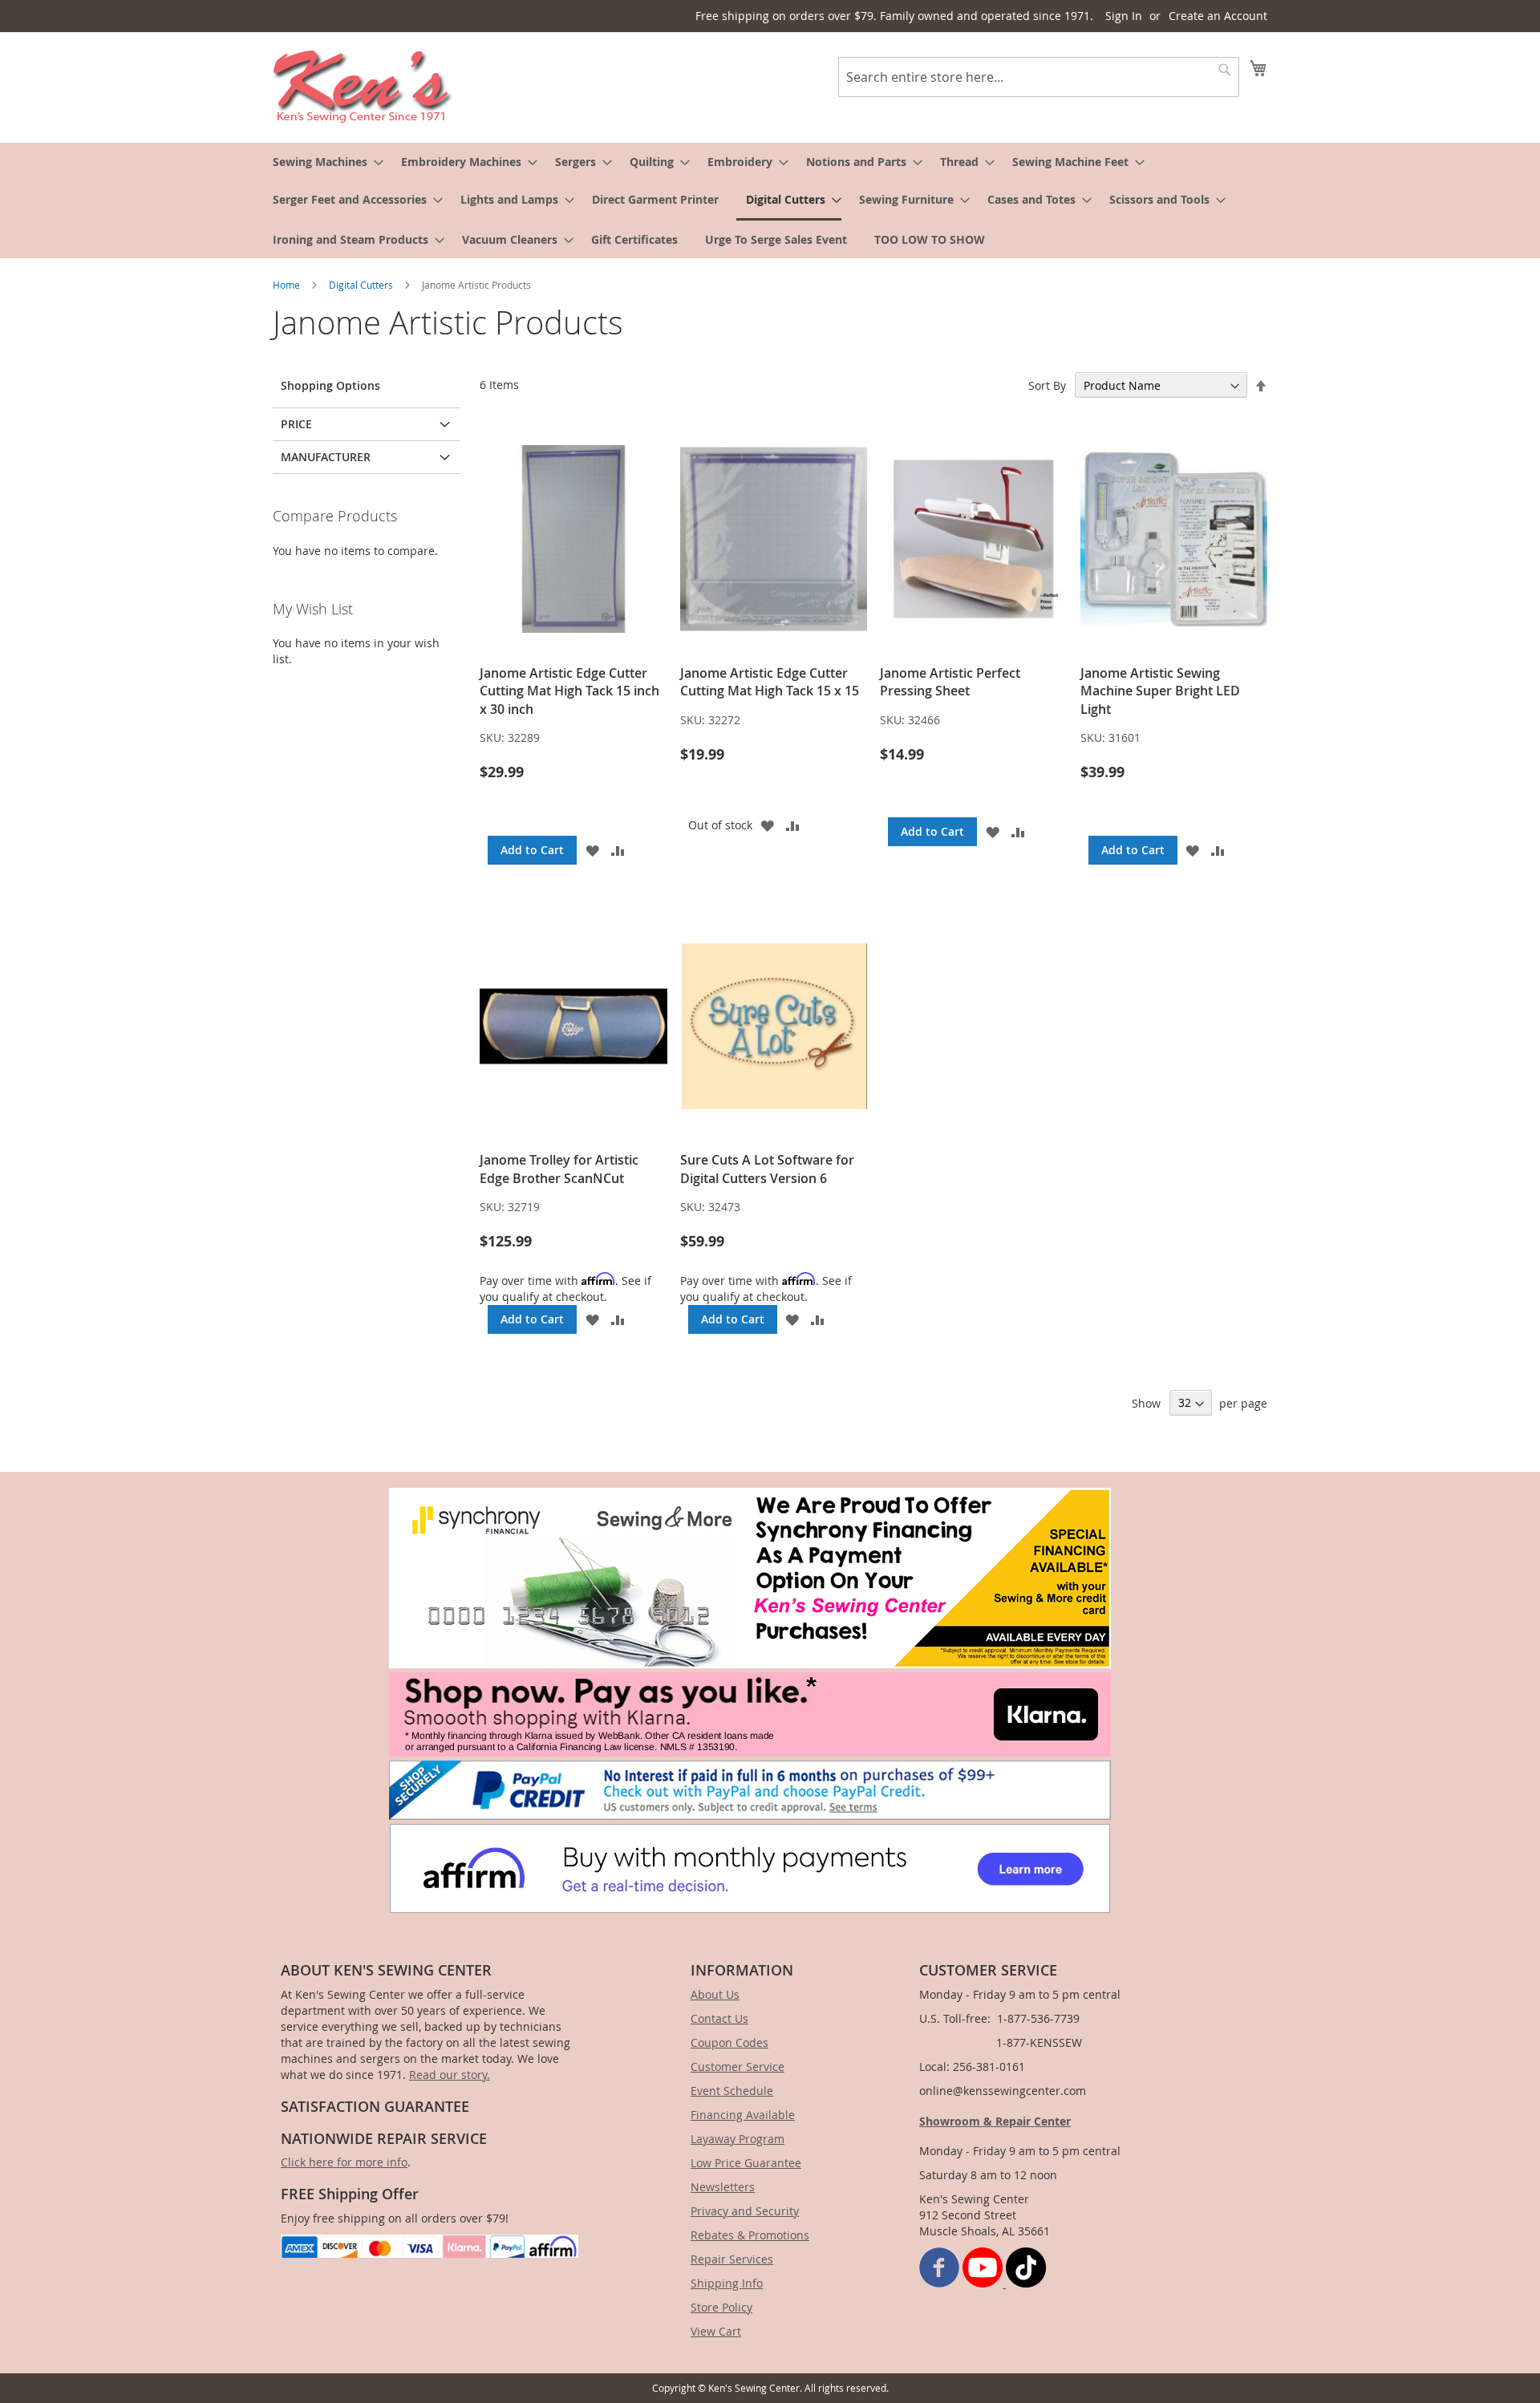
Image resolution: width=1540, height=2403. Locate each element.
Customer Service (738, 2067)
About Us (715, 1994)
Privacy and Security (745, 2211)
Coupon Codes (729, 2042)
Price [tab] (296, 424)
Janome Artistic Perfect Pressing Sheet (950, 682)
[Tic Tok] (1026, 2283)
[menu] (770, 201)
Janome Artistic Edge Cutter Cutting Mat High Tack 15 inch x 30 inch (569, 691)
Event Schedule (732, 2091)
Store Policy (721, 2307)
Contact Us (719, 2018)
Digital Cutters (362, 285)
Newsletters (723, 2187)
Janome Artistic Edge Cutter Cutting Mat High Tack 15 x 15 (770, 682)
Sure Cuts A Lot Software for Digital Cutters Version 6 (767, 1169)
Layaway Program (738, 2139)
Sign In (1124, 16)
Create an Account (1218, 16)
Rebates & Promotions (750, 2235)
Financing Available (743, 2115)
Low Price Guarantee (746, 2163)
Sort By (1047, 385)
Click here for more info (344, 2162)
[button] (592, 850)
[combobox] (1039, 77)
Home (288, 285)
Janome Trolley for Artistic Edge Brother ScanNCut (559, 1169)
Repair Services (732, 2259)
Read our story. (450, 2075)
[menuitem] (323, 162)
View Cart (716, 2331)
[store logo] (363, 87)
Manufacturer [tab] (326, 457)
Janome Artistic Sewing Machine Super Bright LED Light (1160, 691)
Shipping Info (727, 2283)
